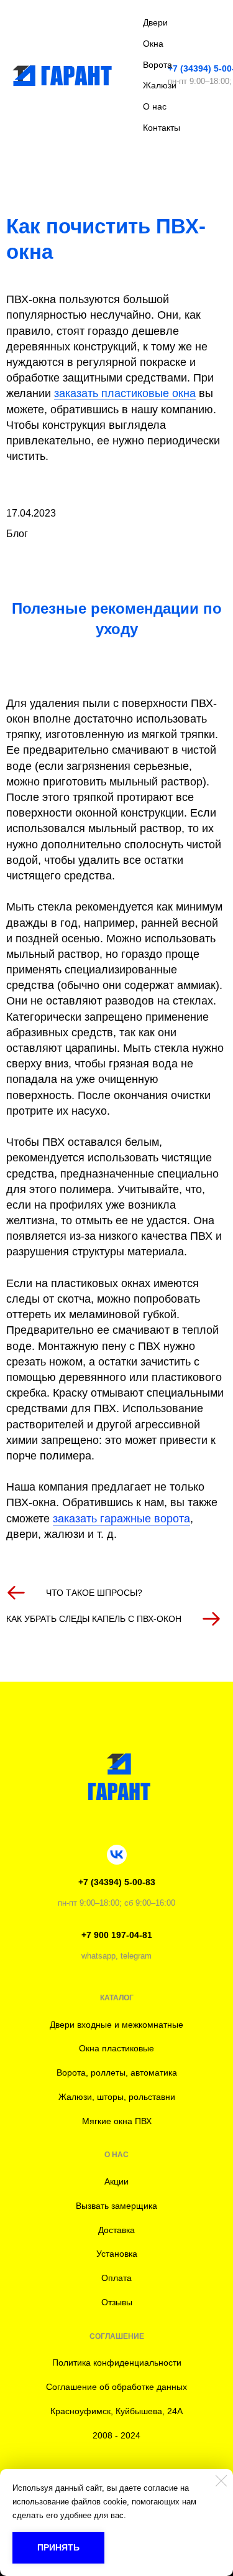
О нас (155, 106)
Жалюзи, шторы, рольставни (117, 2097)
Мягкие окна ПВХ (117, 2121)
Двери (155, 22)
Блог (17, 534)
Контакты (162, 128)
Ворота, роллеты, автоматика (117, 2073)
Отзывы (117, 2302)
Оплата (116, 2278)
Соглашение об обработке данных (116, 2387)
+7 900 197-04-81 (117, 1935)
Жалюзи (160, 85)
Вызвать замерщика (116, 2206)
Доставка (116, 2230)
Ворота (158, 65)
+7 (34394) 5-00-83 (117, 1882)
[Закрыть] (221, 2481)
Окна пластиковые (116, 2048)
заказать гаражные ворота (121, 1519)
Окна (153, 44)
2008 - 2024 (116, 2435)
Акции (116, 2181)
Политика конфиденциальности (117, 2363)
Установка (117, 2254)
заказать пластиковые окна (125, 393)
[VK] (117, 1855)
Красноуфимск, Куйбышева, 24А (116, 2411)
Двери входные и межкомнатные (116, 2025)
